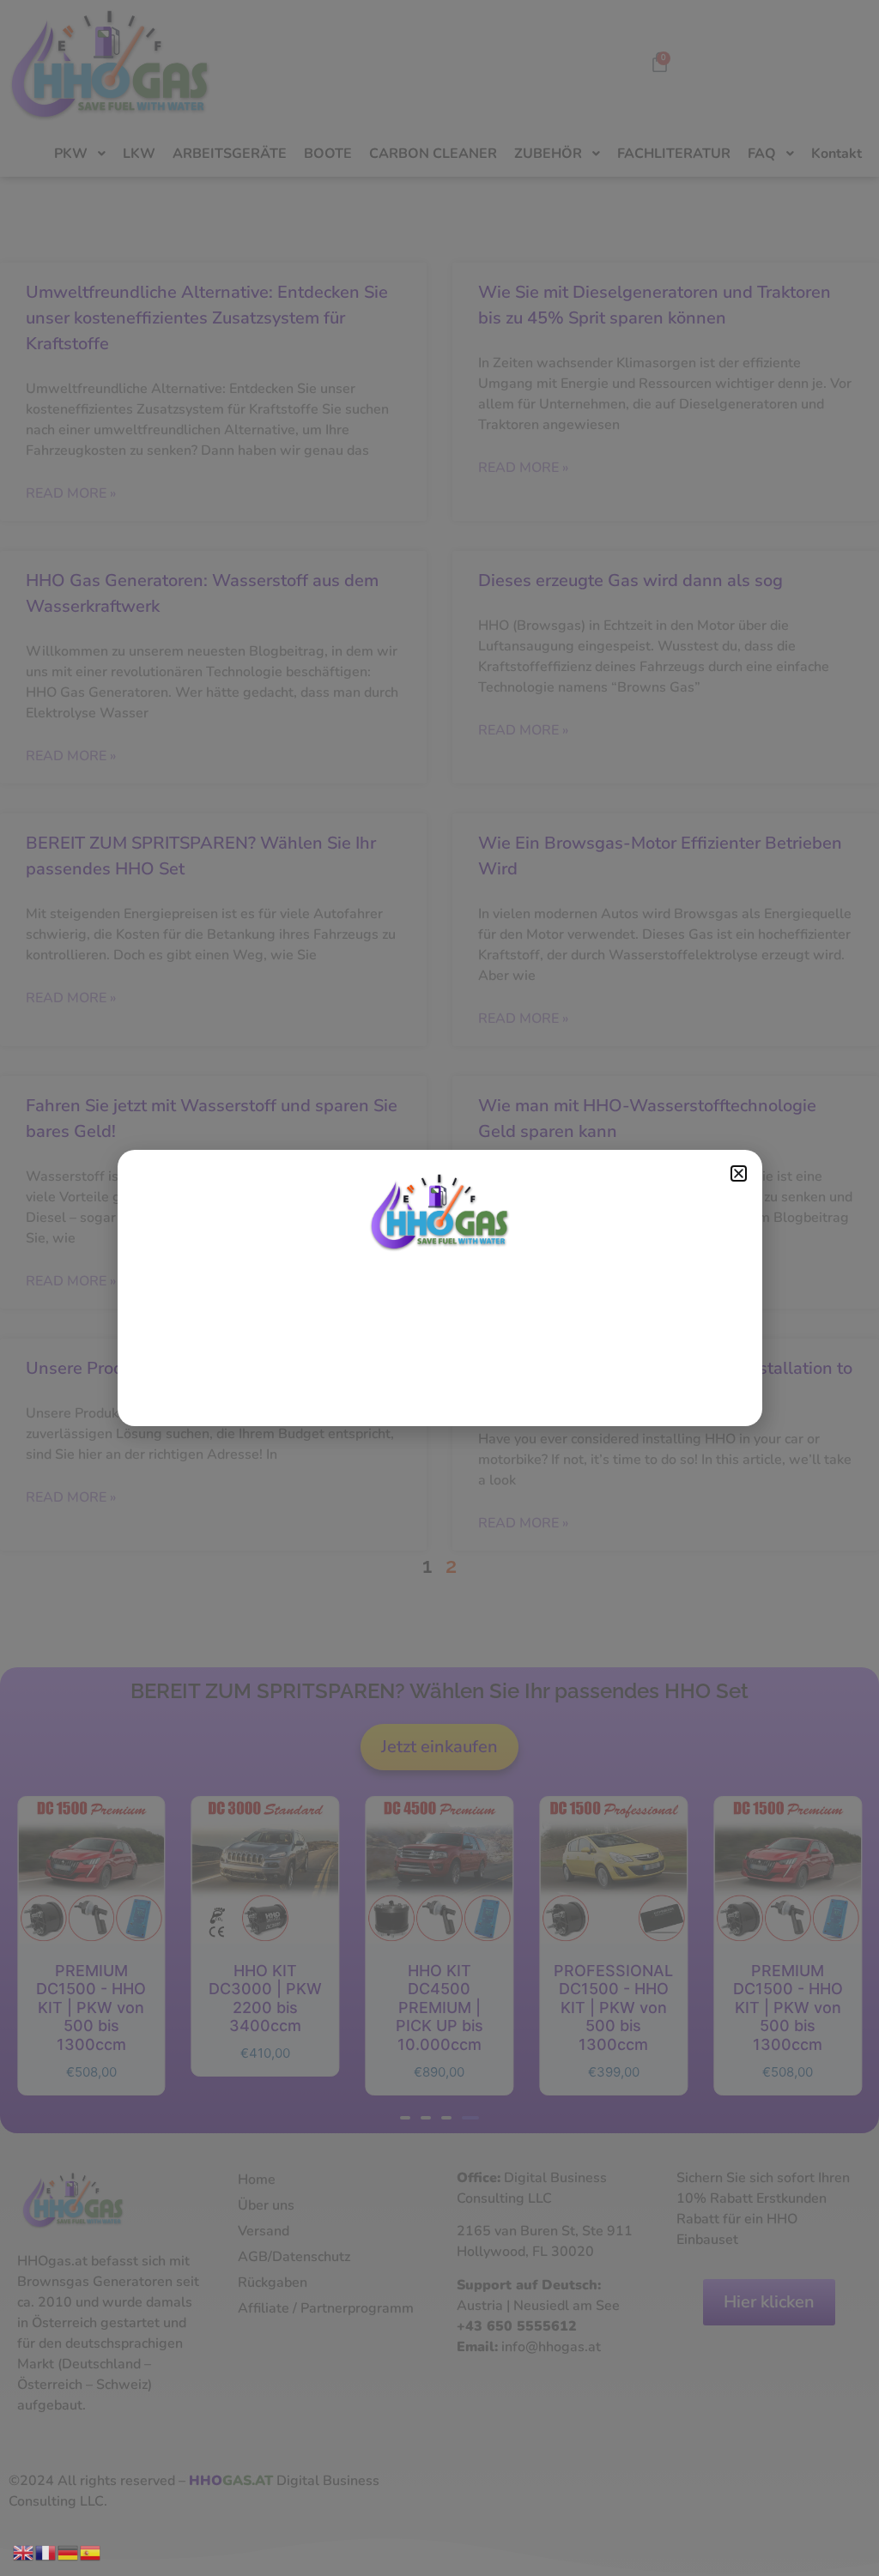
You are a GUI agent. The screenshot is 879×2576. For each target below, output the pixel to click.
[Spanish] (91, 2551)
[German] (69, 2551)
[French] (46, 2551)
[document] (439, 1288)
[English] (24, 2551)
